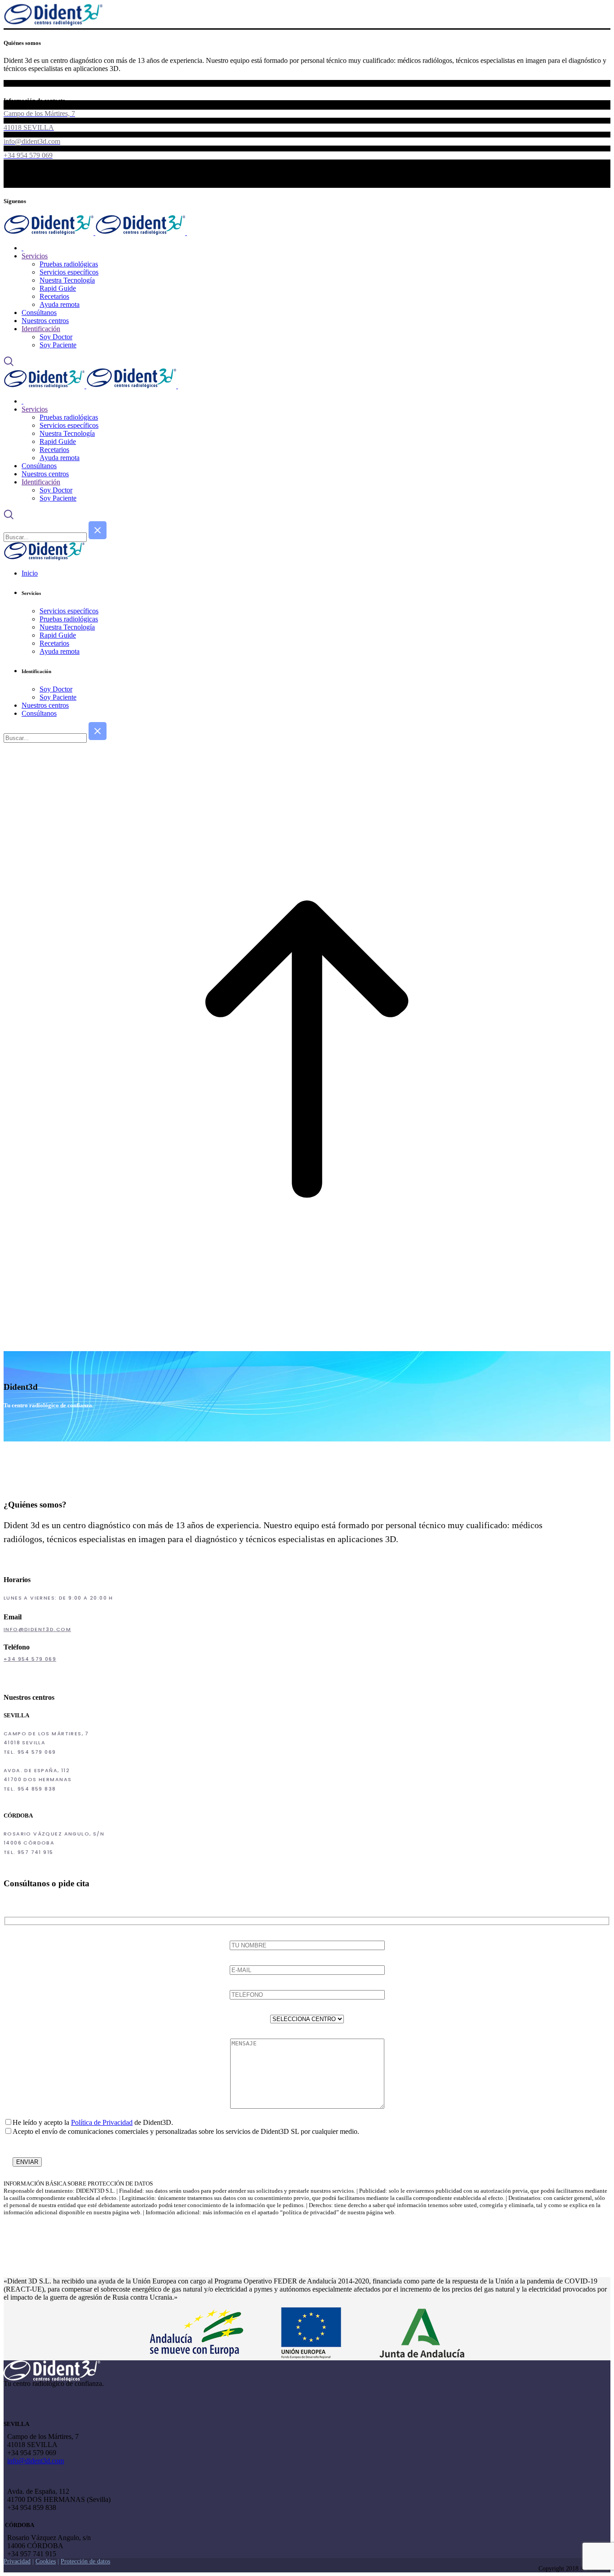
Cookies (46, 2561)
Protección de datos (85, 2561)
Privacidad (17, 2561)
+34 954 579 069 (30, 1659)
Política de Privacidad (102, 2122)
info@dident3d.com (37, 1629)
